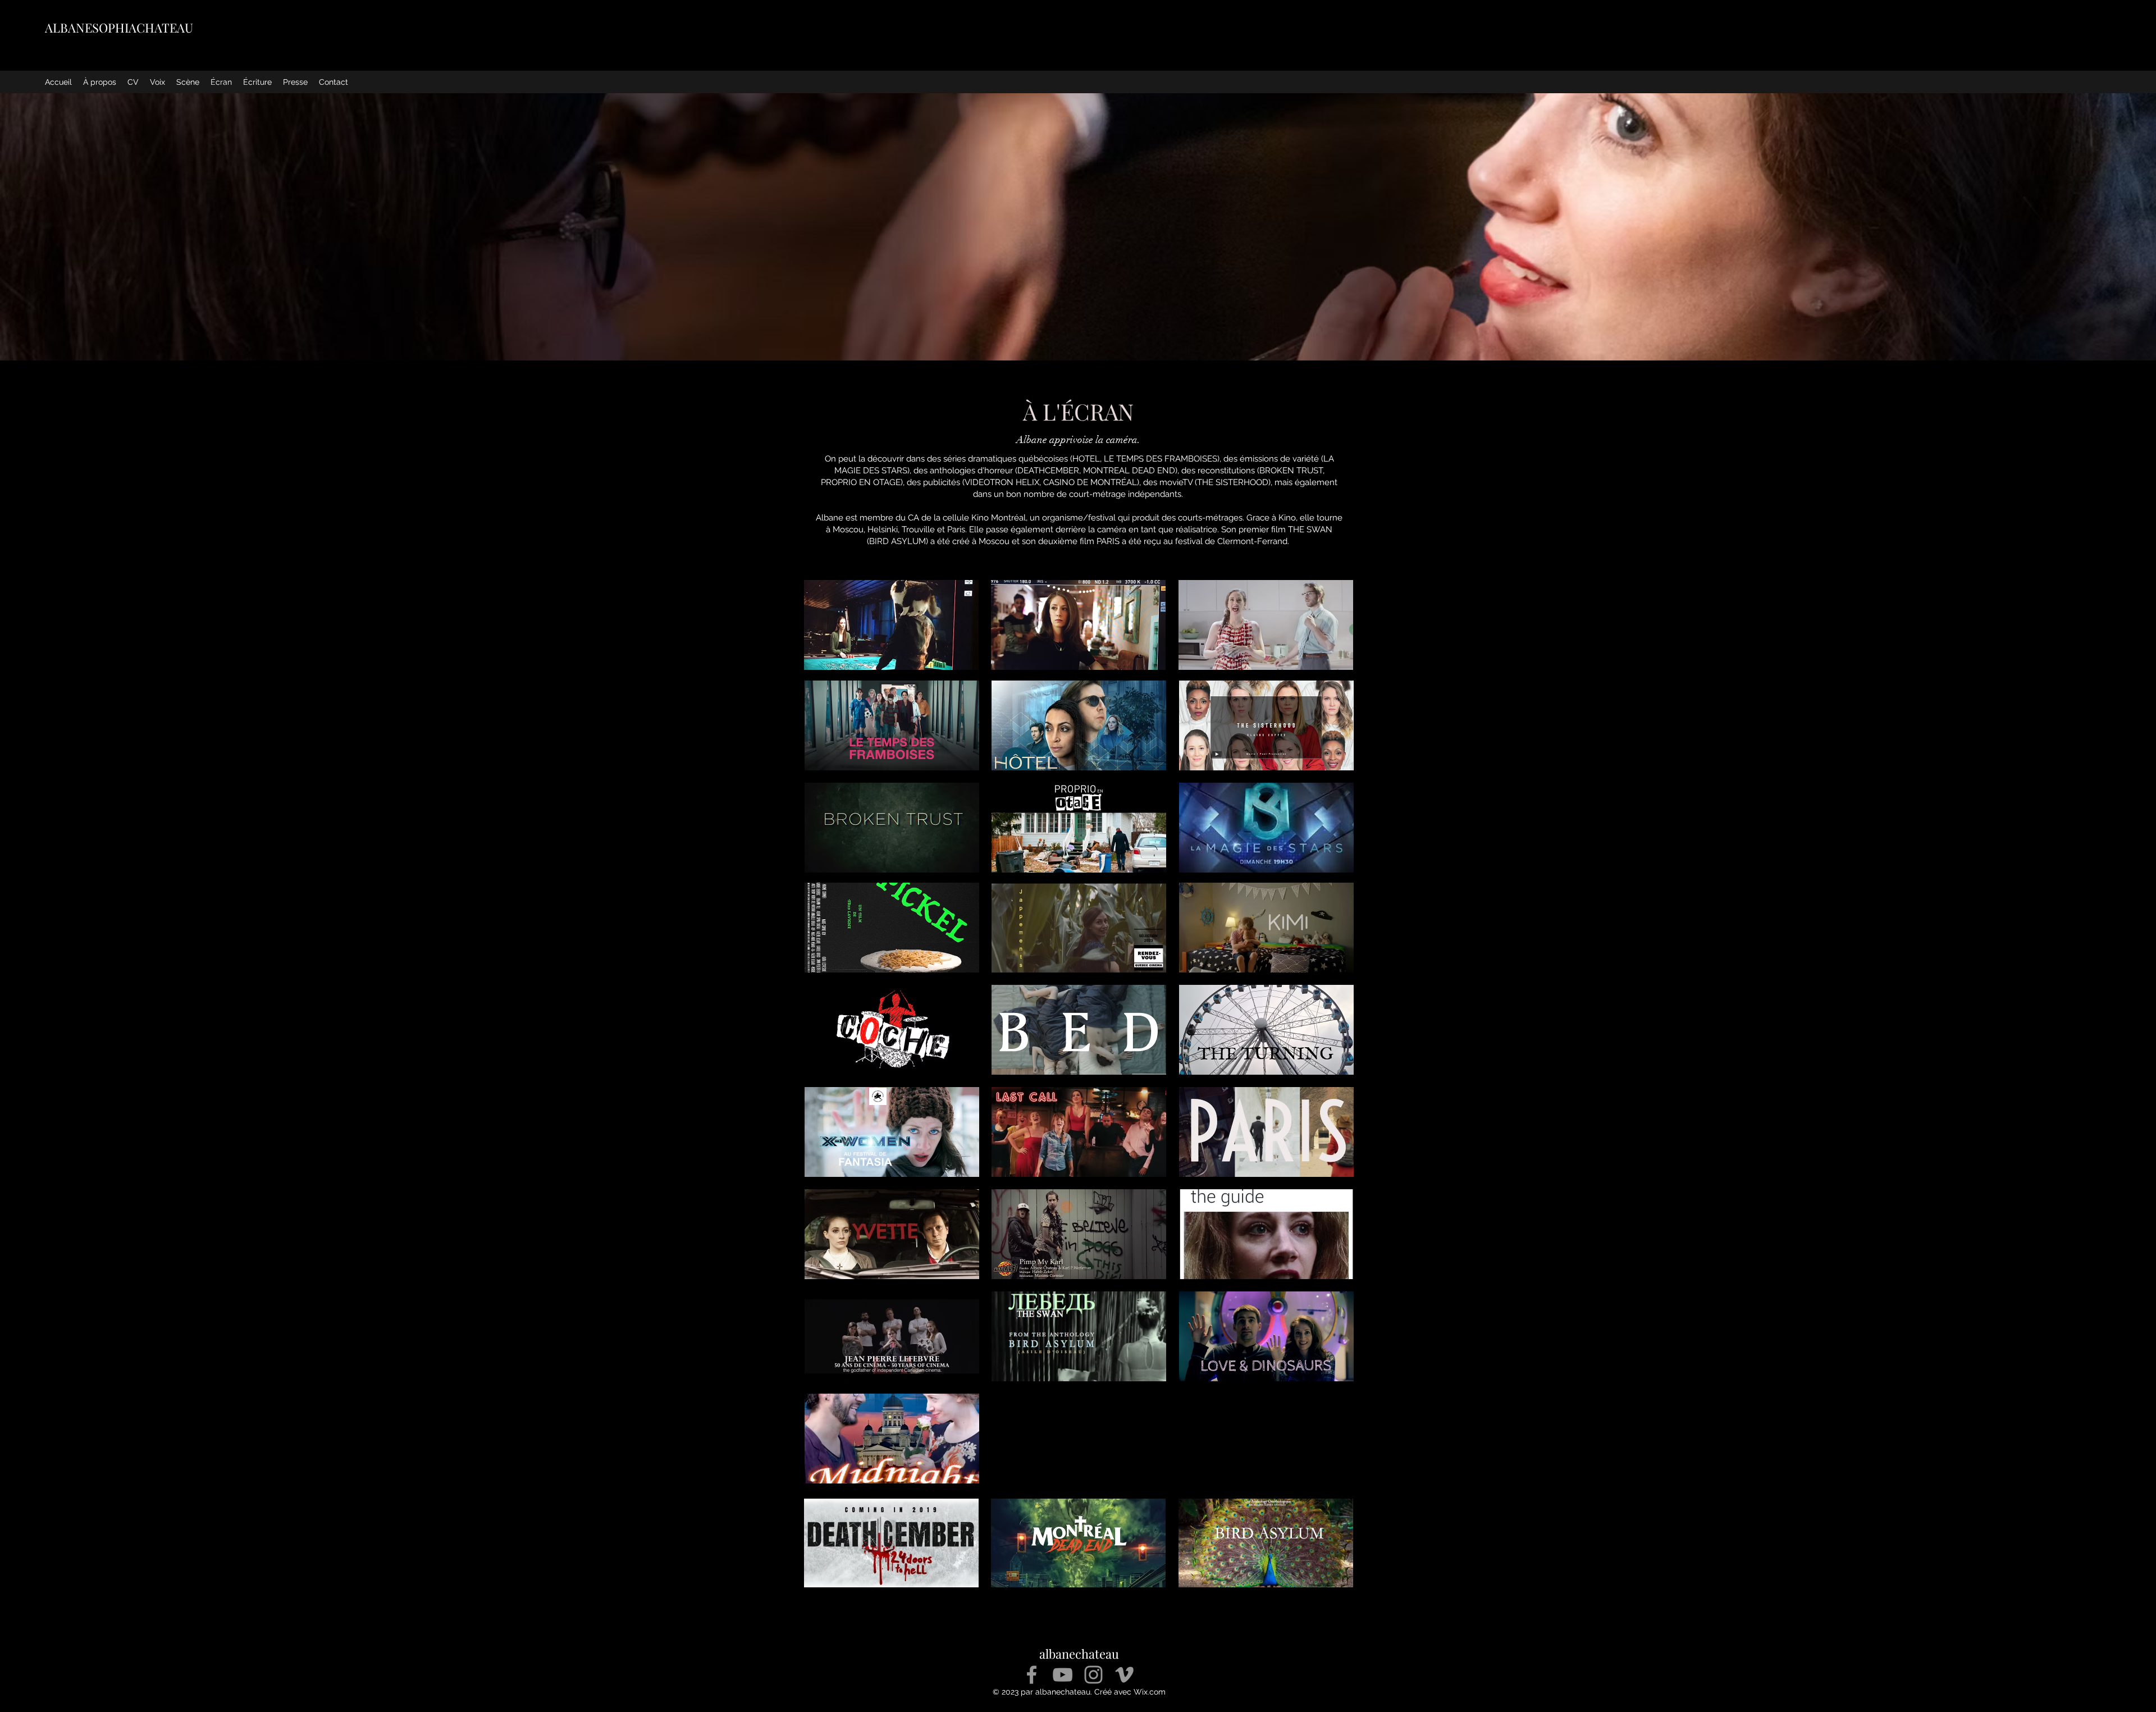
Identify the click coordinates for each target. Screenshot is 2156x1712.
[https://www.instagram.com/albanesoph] (1093, 1675)
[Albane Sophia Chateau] (1063, 1675)
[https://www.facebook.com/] (1032, 1675)
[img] (1266, 1030)
